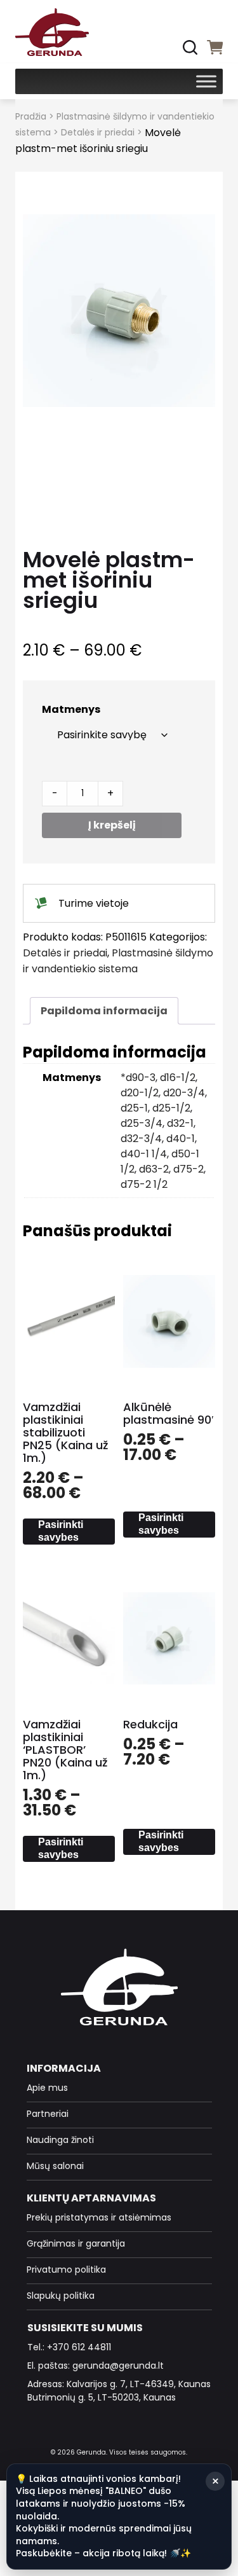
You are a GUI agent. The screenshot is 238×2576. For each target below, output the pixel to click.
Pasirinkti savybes (61, 1531)
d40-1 (181, 1139)
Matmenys (71, 709)
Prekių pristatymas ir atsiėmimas (99, 2217)
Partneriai (48, 2114)
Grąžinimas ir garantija (76, 2243)
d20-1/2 (140, 1093)
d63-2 (154, 1169)
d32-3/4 (141, 1139)
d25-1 (134, 1108)
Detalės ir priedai (98, 132)
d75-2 (188, 1169)
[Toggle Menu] (206, 81)
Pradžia (31, 116)
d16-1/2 (178, 1078)
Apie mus (47, 2088)
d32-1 (180, 1123)
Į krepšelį (112, 825)
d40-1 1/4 (144, 1154)
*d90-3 (138, 1078)
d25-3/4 (142, 1123)
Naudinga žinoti (60, 2140)
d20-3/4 (184, 1093)
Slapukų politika (61, 2296)
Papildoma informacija (104, 1011)
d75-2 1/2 (144, 1184)
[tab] (104, 1011)
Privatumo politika (66, 2269)
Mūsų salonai (55, 2166)
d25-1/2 (171, 1108)
